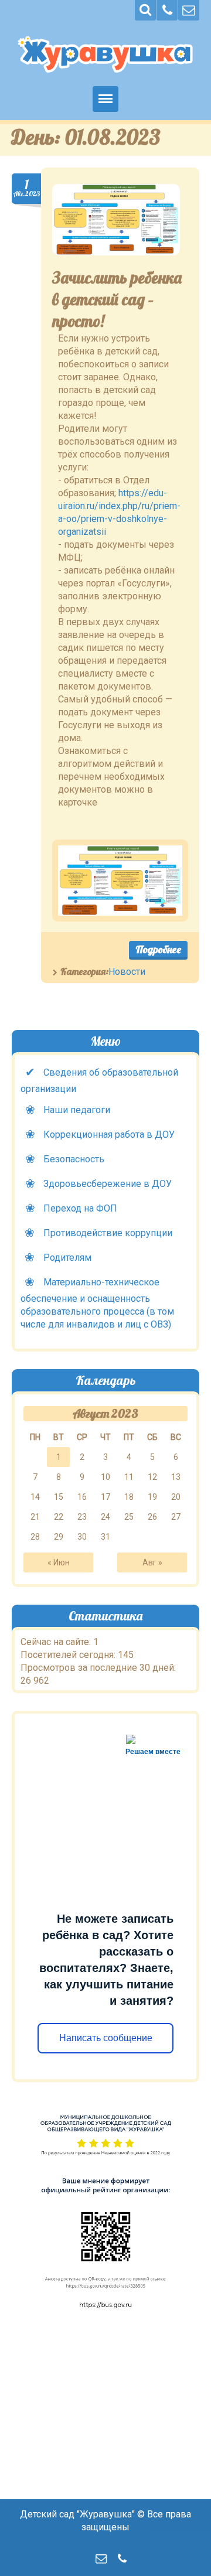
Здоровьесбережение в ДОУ (108, 1184)
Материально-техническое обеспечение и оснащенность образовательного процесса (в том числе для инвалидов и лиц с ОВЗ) (97, 1303)
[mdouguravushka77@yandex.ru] (189, 10)
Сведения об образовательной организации (99, 1081)
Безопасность (74, 1159)
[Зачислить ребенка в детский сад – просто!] (116, 220)
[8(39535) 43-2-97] (167, 10)
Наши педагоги (77, 1110)
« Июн (59, 1562)
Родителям (67, 1258)
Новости (127, 972)
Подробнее (158, 949)
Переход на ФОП (80, 1208)
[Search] (145, 10)
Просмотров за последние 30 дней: (98, 1668)
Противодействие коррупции (108, 1233)
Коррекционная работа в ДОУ (109, 1135)
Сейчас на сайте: (57, 1642)
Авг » (152, 1562)
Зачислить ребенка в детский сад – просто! (117, 299)
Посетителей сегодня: (69, 1655)
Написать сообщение (105, 2038)
